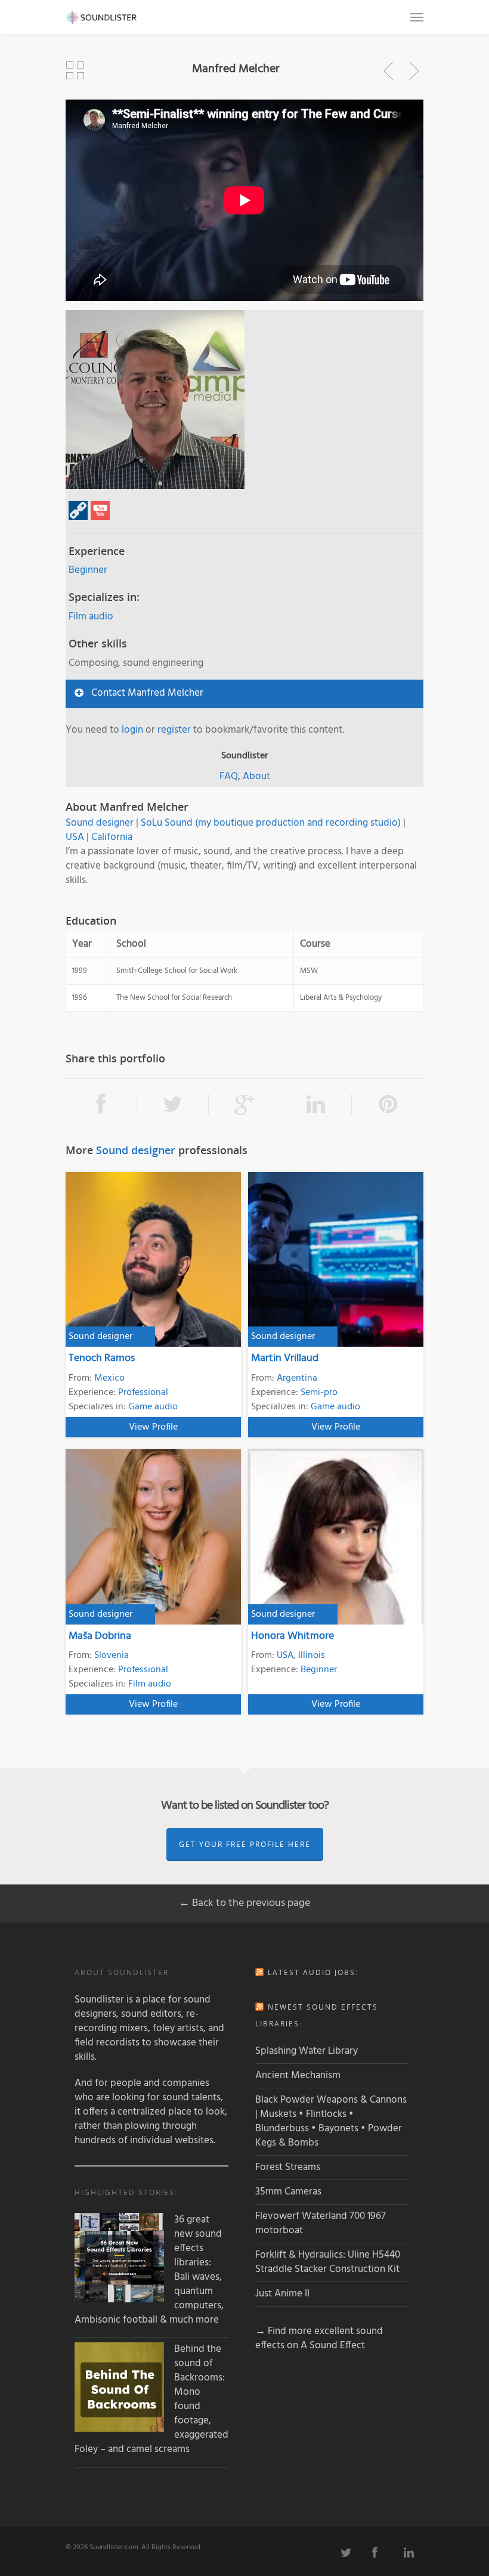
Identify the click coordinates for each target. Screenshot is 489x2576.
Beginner (88, 570)
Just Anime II (282, 2294)
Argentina (297, 1378)
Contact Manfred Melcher (147, 693)
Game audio (153, 1407)
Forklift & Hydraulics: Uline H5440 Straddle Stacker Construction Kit (328, 2262)
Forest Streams (288, 2167)
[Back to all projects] (75, 71)
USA (75, 837)
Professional (143, 1393)
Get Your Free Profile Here (245, 1844)
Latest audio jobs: (313, 1972)
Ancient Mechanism (298, 2076)
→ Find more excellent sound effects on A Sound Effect (319, 2338)
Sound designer (100, 823)
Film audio (91, 617)
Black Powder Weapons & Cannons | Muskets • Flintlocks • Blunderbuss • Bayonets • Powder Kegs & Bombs (331, 2121)
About (256, 776)
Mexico (109, 1378)
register (174, 730)
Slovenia (112, 1656)
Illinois (312, 1656)
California (112, 837)
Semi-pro (319, 1393)
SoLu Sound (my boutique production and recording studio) (271, 823)
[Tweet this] (173, 1105)
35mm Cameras (288, 2192)
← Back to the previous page (244, 1903)
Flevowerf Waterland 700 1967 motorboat (321, 2223)
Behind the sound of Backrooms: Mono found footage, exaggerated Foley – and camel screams (151, 2400)
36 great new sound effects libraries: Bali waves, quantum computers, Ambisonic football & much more (149, 2270)
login (132, 730)
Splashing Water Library (307, 2051)
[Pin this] (388, 1105)
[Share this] (101, 1105)
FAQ (229, 776)
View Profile (153, 1427)
